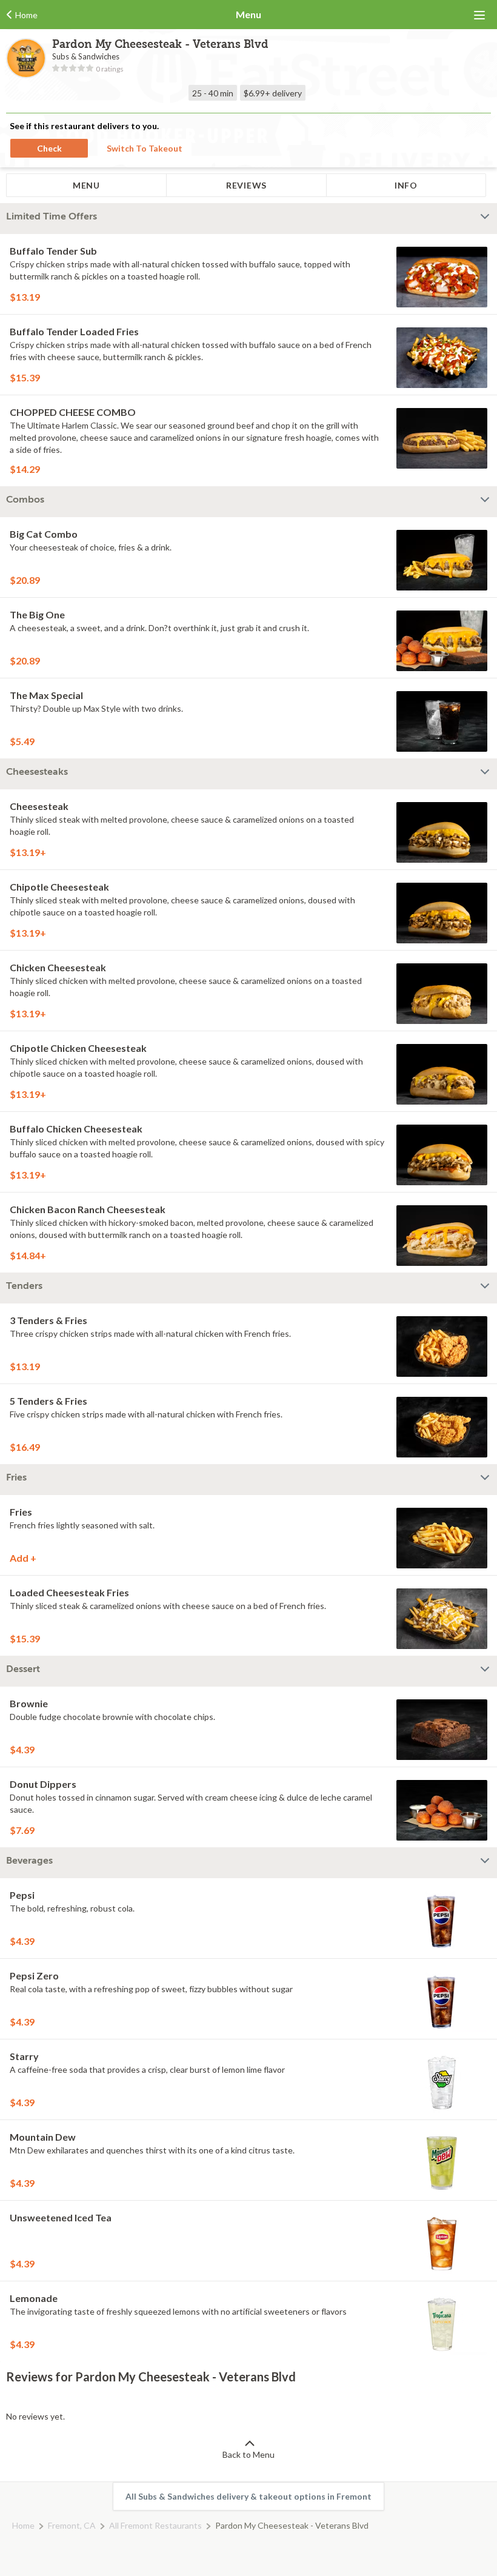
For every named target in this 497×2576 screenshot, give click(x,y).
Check (49, 148)
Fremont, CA (72, 2525)
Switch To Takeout (145, 148)
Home (23, 2525)
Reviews (246, 185)
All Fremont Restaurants (155, 2525)
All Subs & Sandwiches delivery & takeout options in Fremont (248, 2496)
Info (406, 185)
